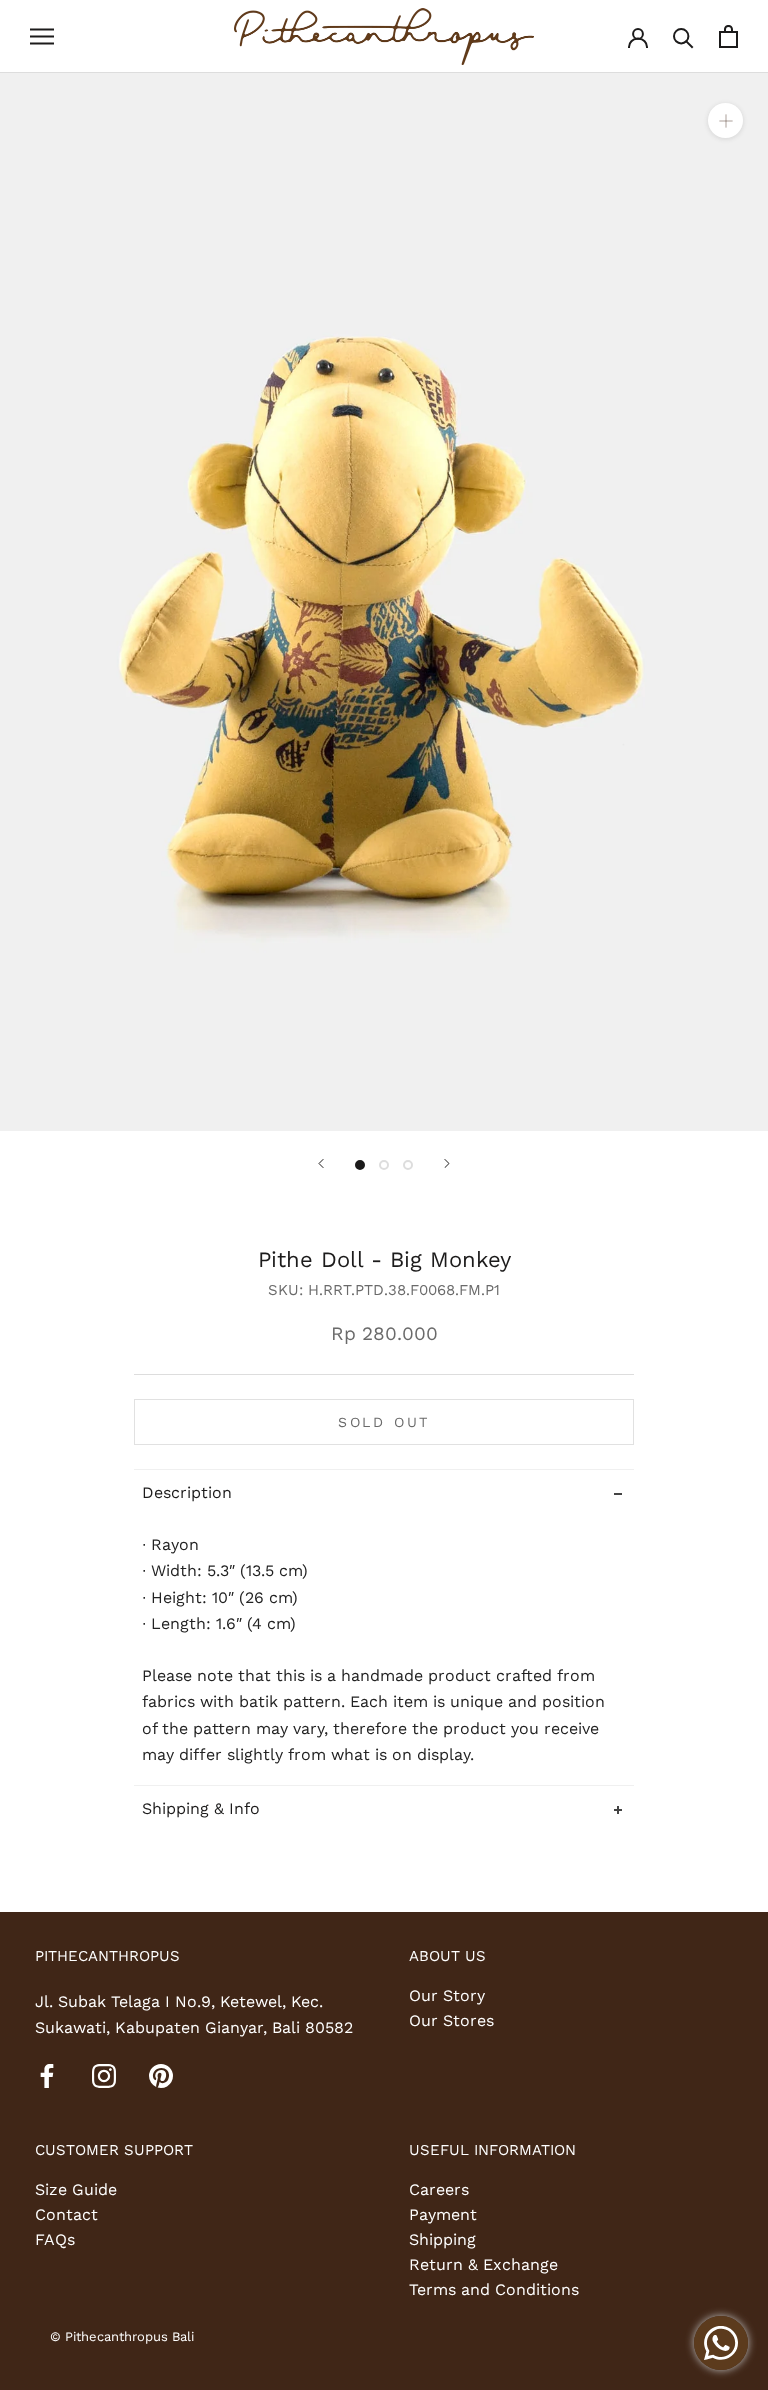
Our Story (447, 1995)
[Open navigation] (42, 37)
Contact (66, 2214)
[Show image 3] (408, 1165)
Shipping (442, 2239)
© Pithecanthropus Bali (122, 2336)
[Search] (683, 36)
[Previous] (321, 1163)
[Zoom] (725, 119)
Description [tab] (187, 1492)
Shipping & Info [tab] (201, 1808)
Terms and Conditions (494, 2289)
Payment (443, 2214)
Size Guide (76, 2189)
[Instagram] (104, 2075)
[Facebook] (47, 2075)
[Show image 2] (384, 1165)
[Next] (447, 1163)
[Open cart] (728, 36)
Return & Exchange (483, 2264)
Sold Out (384, 1422)
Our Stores (451, 2020)
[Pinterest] (161, 2075)
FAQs (55, 2239)
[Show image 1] (360, 1165)
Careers (439, 2189)
